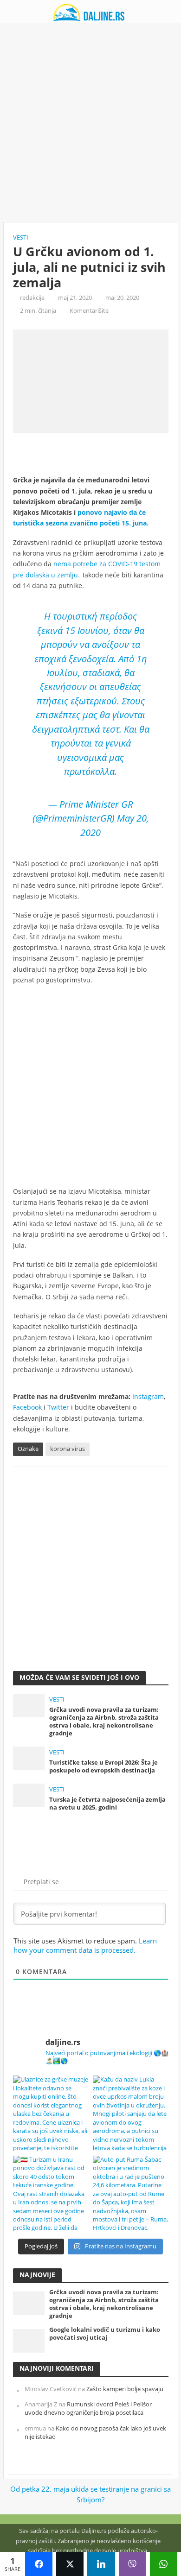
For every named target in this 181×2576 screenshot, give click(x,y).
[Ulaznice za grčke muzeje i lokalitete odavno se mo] (51, 2113)
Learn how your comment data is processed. (85, 1945)
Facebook (27, 1407)
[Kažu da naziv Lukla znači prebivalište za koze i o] (131, 2113)
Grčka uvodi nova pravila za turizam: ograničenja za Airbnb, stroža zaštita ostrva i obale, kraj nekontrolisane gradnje (104, 1722)
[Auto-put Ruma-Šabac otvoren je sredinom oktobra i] (131, 2193)
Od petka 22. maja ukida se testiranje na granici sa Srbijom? (90, 2494)
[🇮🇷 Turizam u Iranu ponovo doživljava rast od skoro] (51, 2193)
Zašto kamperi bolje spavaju (125, 2389)
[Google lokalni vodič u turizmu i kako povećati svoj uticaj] (29, 2340)
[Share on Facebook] (39, 2564)
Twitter (58, 1407)
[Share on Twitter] (70, 2564)
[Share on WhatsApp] (164, 2564)
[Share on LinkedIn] (101, 2564)
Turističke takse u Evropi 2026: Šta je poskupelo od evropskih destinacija (103, 1766)
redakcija (32, 298)
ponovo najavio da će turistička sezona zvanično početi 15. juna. (81, 518)
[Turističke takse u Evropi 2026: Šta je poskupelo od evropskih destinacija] (29, 1757)
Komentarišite (89, 311)
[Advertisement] (90, 123)
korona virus (68, 1449)
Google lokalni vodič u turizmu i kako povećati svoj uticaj (105, 2334)
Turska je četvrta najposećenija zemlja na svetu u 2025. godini (107, 1804)
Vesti (21, 237)
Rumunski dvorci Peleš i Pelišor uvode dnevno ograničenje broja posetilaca (88, 2408)
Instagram (148, 1396)
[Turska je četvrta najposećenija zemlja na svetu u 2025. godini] (29, 1794)
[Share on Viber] (133, 2564)
